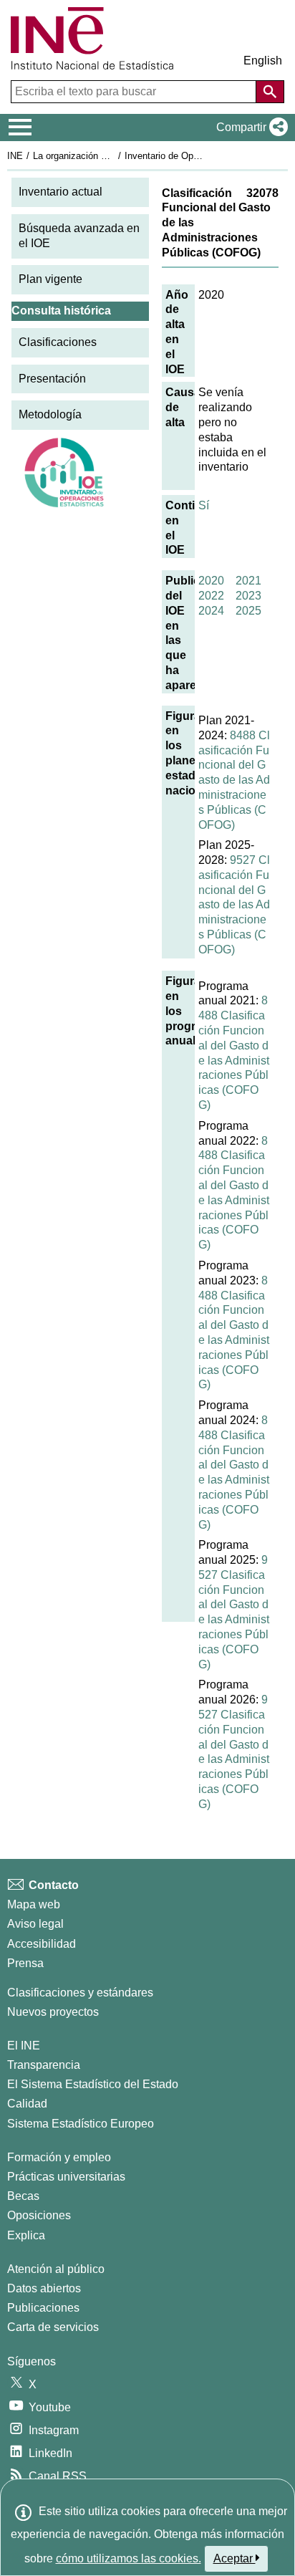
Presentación (52, 379)
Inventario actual (61, 192)
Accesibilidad (42, 1944)
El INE (24, 2046)
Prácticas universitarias (66, 2177)
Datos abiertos (44, 2288)
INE (15, 156)
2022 (211, 596)
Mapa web (34, 1904)
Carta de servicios (53, 2327)
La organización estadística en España (113, 156)
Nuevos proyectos (53, 2012)
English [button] (263, 61)
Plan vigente (50, 279)
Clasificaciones (58, 342)
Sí (204, 505)
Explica (26, 2235)
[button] (249, 128)
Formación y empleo (59, 2157)
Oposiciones (39, 2215)
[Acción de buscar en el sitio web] (270, 92)
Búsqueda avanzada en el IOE (79, 236)
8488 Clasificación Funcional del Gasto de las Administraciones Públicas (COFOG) (234, 780)
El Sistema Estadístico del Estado (93, 2084)
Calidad (27, 2104)
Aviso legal (35, 1924)
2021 (248, 581)
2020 (211, 581)
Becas (23, 2196)
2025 (248, 611)
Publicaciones (43, 2308)
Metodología (50, 414)
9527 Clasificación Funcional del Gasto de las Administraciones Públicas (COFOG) (234, 905)
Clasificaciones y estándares (80, 1993)
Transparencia (44, 2065)
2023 (248, 596)
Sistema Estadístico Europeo (81, 2124)
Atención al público (56, 2269)
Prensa (25, 1963)
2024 (211, 611)
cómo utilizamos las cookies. (129, 2558)
